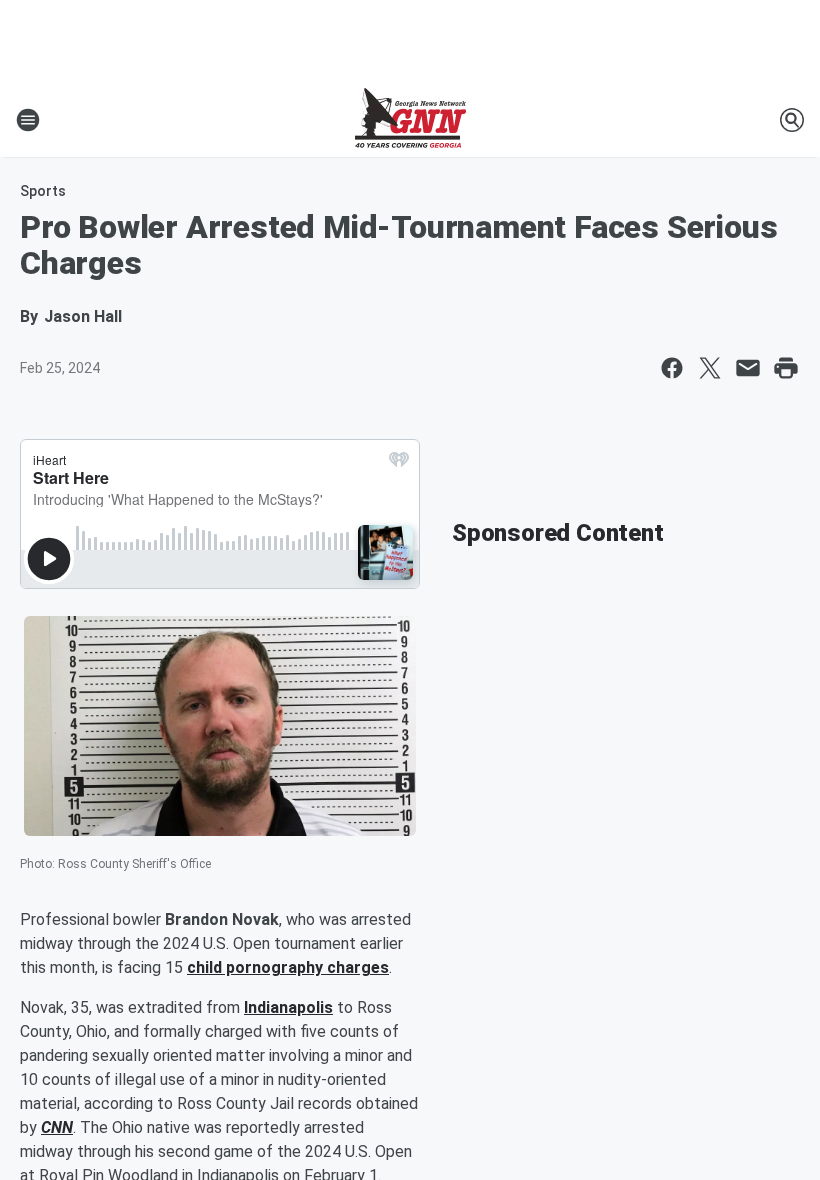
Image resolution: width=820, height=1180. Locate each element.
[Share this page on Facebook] (672, 368)
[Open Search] (792, 120)
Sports (43, 191)
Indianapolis (288, 1007)
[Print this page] (786, 368)
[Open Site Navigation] (28, 120)
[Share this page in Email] (748, 368)
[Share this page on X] (710, 368)
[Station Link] (410, 120)
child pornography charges (288, 967)
